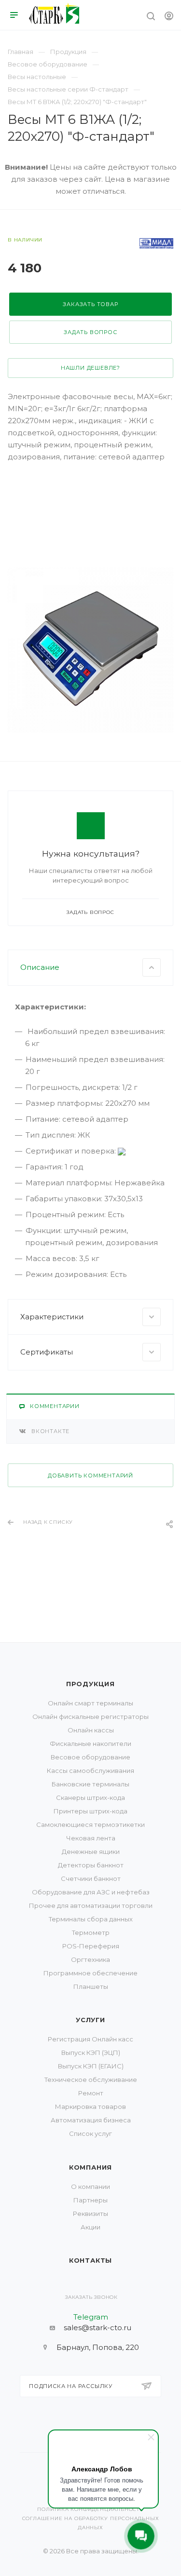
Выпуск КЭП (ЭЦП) (91, 2053)
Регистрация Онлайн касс (90, 2039)
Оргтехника (90, 1959)
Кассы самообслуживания (90, 1771)
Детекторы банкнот (91, 1865)
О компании (90, 2187)
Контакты (90, 2260)
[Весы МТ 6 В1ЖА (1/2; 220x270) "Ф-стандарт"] (90, 650)
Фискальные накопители (90, 1744)
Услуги (90, 2020)
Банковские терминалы (90, 1784)
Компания (90, 2167)
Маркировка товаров (90, 2106)
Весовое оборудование (90, 1757)
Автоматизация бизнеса (91, 2120)
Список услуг (90, 2133)
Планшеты (91, 1986)
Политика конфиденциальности (90, 2509)
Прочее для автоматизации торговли (91, 1905)
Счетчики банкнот (91, 1878)
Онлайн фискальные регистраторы (90, 1717)
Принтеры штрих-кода (90, 1811)
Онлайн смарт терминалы (90, 1703)
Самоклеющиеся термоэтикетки (90, 1825)
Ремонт (91, 2093)
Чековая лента (91, 1838)
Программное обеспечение (90, 1973)
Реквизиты (90, 2214)
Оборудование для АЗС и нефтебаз (91, 1892)
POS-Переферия (91, 1946)
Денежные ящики (91, 1851)
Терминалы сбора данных (91, 1919)
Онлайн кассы (91, 1730)
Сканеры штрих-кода (90, 1798)
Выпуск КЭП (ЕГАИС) (91, 2066)
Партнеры (90, 2200)
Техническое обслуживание (91, 2080)
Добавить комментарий (90, 1476)
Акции (90, 2227)
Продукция (90, 1684)
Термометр (91, 1932)
